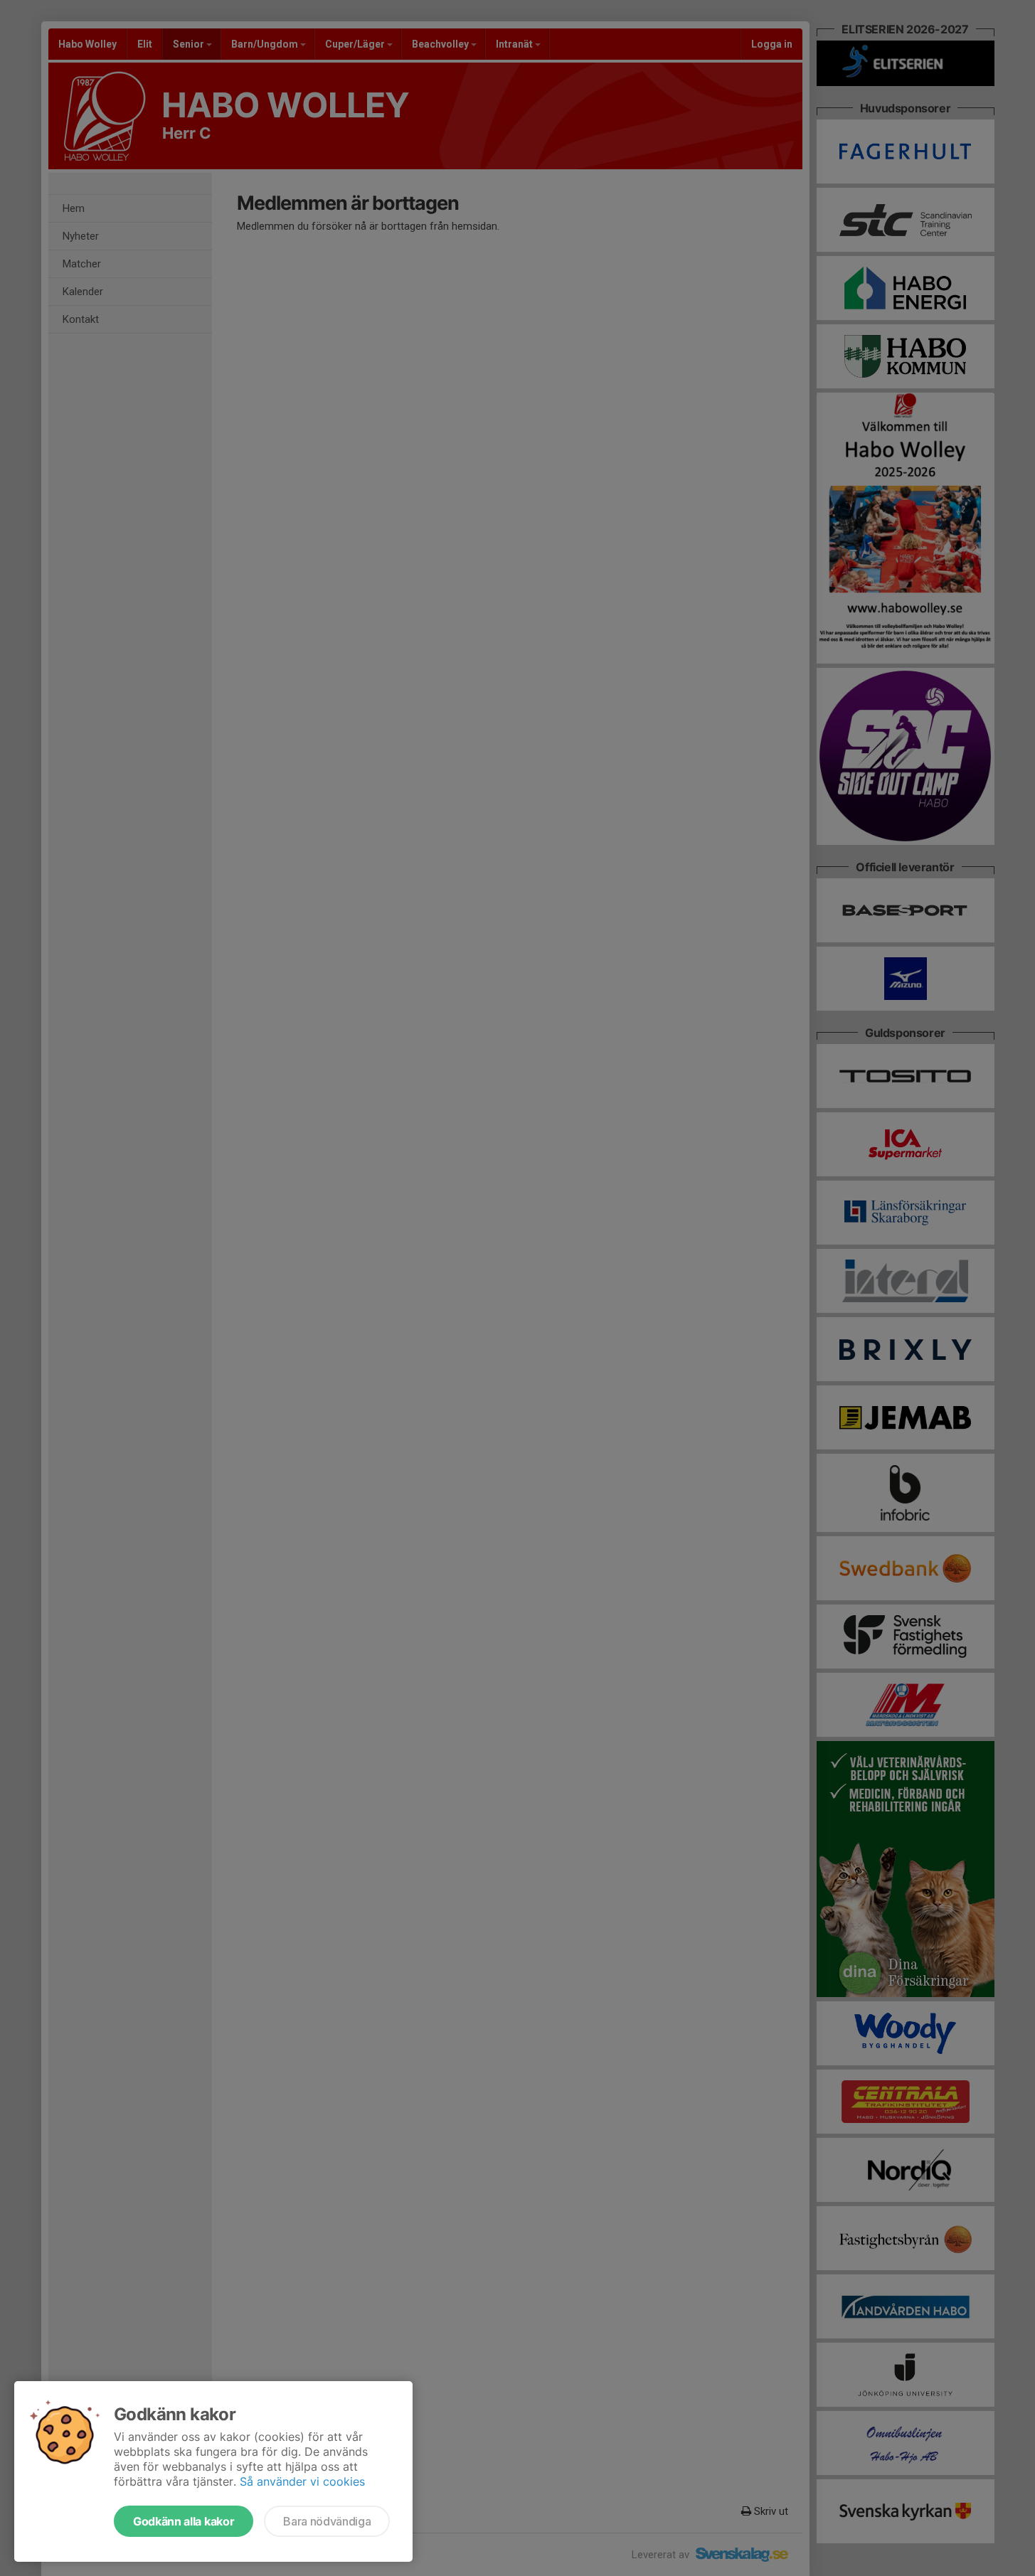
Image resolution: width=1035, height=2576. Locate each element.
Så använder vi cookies (302, 2481)
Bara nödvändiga (327, 2521)
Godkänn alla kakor (184, 2521)
